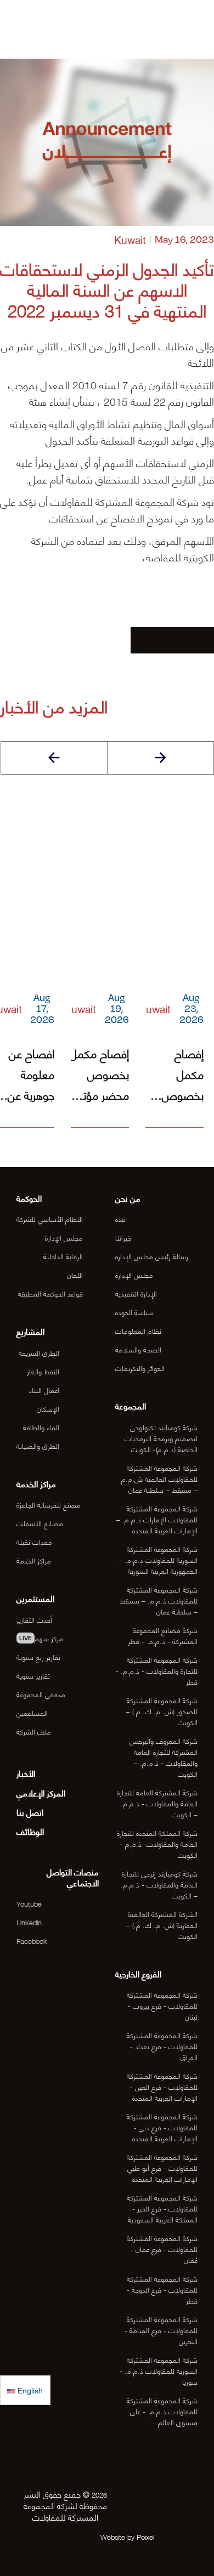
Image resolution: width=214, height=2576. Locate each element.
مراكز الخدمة (34, 1560)
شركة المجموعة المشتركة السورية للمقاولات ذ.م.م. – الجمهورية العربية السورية (158, 1559)
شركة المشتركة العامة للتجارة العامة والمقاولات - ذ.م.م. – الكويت (157, 1803)
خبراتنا (123, 1237)
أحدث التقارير (34, 1619)
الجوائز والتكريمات (140, 1367)
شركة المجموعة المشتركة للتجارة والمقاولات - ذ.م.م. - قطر (156, 1670)
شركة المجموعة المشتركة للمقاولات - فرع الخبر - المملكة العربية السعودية (162, 2208)
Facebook (32, 1940)
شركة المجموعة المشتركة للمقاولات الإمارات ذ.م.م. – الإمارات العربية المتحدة (157, 1519)
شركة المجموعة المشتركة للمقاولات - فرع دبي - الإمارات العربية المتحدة (162, 2127)
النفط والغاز (43, 1371)
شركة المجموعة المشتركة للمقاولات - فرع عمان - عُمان (162, 2248)
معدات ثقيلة (34, 1541)
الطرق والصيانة (38, 1445)
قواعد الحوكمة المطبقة (50, 1293)
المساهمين (32, 1712)
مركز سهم (41, 1638)
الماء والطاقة (41, 1427)
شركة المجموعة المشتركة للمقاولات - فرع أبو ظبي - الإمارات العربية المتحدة (160, 2167)
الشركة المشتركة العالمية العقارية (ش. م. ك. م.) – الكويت (162, 1924)
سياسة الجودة (134, 1312)
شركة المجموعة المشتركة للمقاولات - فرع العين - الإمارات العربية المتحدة (162, 2086)
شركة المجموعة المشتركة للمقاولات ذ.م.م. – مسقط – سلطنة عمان (158, 1600)
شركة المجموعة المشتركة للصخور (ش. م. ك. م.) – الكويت (162, 1711)
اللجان (75, 1274)
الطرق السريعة (39, 1352)
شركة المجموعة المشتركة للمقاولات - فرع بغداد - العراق (162, 2046)
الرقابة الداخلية (63, 1256)
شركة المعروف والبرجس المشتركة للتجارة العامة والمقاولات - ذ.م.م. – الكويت (163, 1757)
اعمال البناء (44, 1389)
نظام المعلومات (138, 1330)
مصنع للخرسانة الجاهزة (49, 1504)
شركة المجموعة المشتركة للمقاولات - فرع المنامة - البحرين (161, 2330)
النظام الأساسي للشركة (50, 1218)
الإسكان (48, 1408)
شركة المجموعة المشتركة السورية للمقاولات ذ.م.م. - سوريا (158, 2370)
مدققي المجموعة (41, 1694)
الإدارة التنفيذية (136, 1293)
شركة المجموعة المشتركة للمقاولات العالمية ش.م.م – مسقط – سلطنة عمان (159, 1478)
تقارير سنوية (33, 1675)
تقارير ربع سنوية (38, 1656)
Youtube (29, 1903)
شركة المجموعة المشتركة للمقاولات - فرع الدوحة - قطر (162, 2289)
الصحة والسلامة (138, 1349)
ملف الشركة (34, 1731)
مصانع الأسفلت (40, 1523)
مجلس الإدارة (134, 1274)
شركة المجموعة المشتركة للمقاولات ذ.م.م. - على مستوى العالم (162, 2411)
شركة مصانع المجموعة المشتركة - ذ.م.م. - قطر (162, 1635)
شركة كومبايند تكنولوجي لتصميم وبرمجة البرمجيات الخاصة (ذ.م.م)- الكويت (161, 1438)
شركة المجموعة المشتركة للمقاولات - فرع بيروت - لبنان (162, 2005)
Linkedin (29, 1922)
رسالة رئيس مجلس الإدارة (152, 1256)
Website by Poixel (127, 2536)
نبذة (120, 1218)
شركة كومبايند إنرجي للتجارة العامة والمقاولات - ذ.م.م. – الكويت (159, 1884)
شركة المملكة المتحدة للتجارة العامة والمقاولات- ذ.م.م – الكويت (157, 1843)
